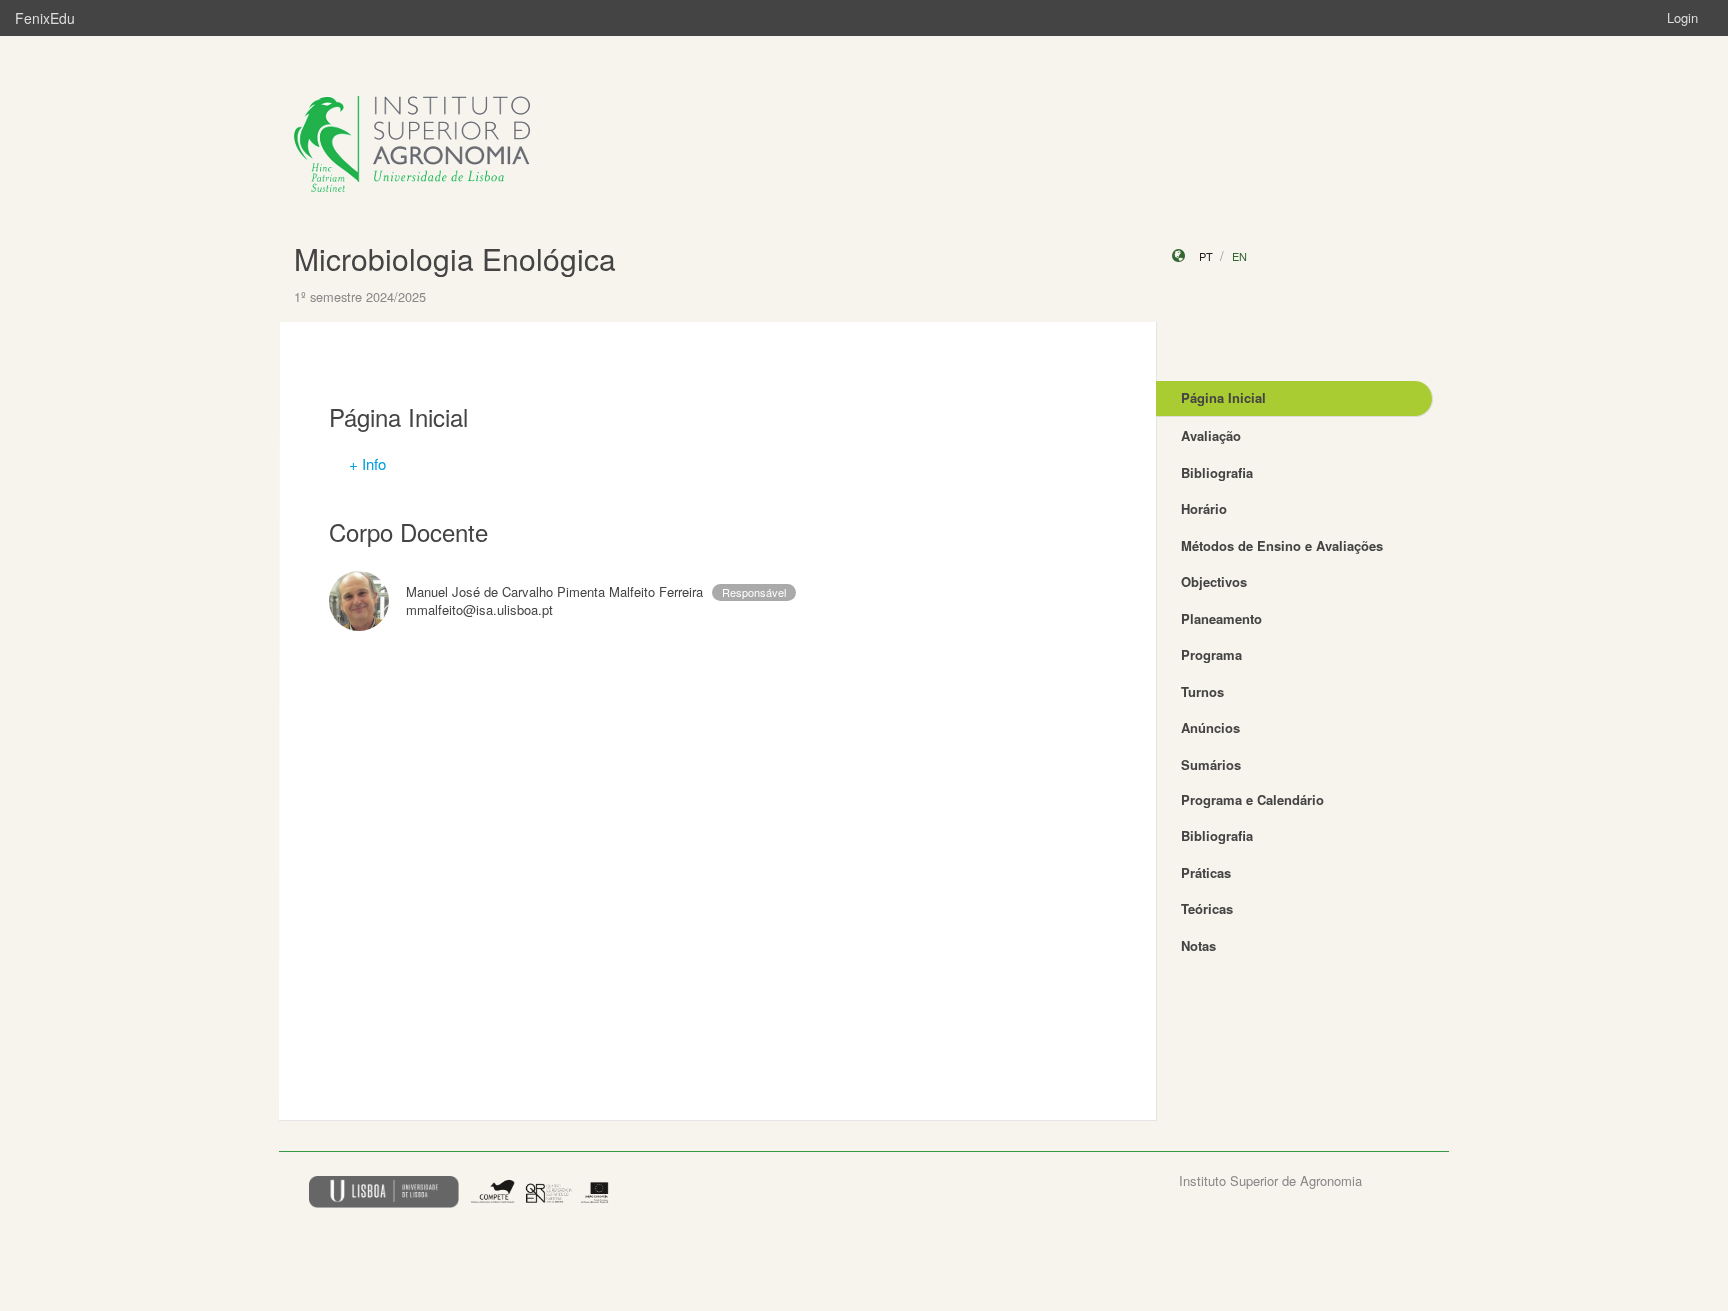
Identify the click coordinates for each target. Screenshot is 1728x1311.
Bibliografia (1217, 472)
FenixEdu (45, 18)
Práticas (1206, 872)
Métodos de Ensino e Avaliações (1282, 545)
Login (1682, 17)
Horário (1204, 508)
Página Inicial (1223, 397)
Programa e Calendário (1252, 799)
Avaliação (1211, 435)
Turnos (1202, 691)
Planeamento (1221, 618)
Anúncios (1210, 727)
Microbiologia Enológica (455, 258)
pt (1206, 256)
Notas (1198, 945)
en (1239, 256)
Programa (1211, 654)
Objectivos (1214, 581)
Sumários (1211, 764)
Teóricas (1207, 908)
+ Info (367, 463)
